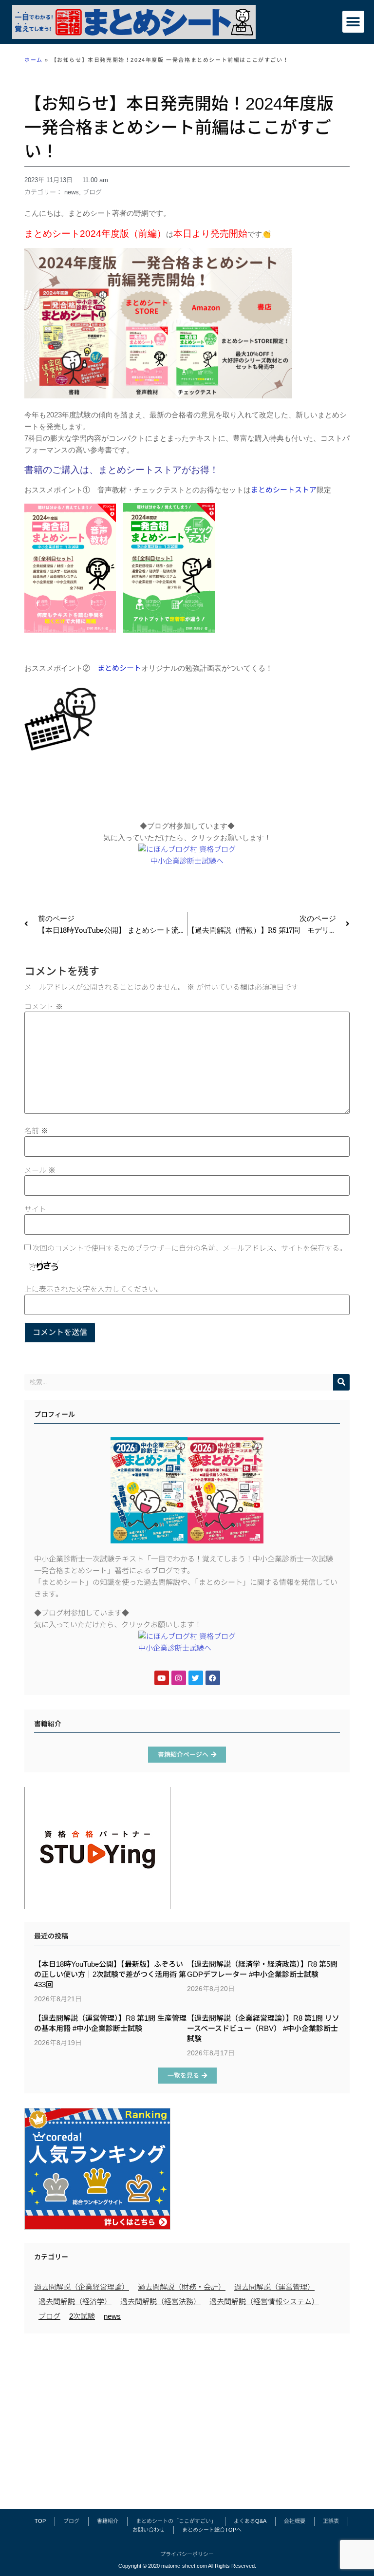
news (72, 192)
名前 (36, 1131)
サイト (35, 1209)
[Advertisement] (187, 2416)
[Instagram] (179, 1678)
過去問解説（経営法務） (160, 2302)
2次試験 (82, 2316)
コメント (44, 1006)
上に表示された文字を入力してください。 (94, 1289)
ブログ (92, 192)
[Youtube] (162, 1678)
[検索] (341, 1382)
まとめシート (119, 668)
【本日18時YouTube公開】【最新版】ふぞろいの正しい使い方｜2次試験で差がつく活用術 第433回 (110, 1974)
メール (40, 1170)
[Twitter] (196, 1678)
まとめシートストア (284, 490)
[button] (353, 22)
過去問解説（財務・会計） (182, 2287)
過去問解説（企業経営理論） (82, 2287)
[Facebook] (213, 1678)
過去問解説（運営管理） (274, 2287)
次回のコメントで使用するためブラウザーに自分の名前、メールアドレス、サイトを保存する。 (190, 1248)
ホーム (34, 60)
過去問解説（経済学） (75, 2302)
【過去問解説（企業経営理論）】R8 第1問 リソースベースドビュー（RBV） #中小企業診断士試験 (263, 2028)
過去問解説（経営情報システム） (264, 2302)
